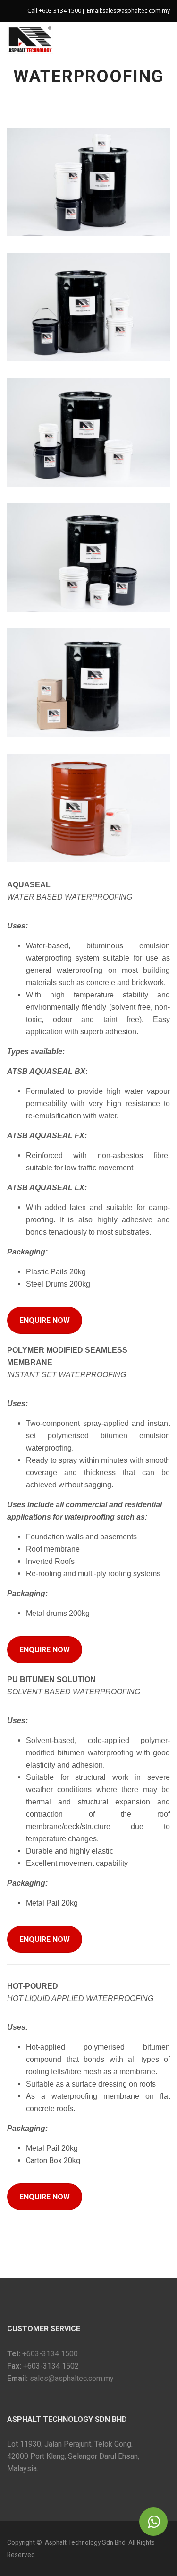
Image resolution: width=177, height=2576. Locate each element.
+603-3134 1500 (49, 2354)
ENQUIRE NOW (45, 1320)
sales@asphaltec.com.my (136, 11)
